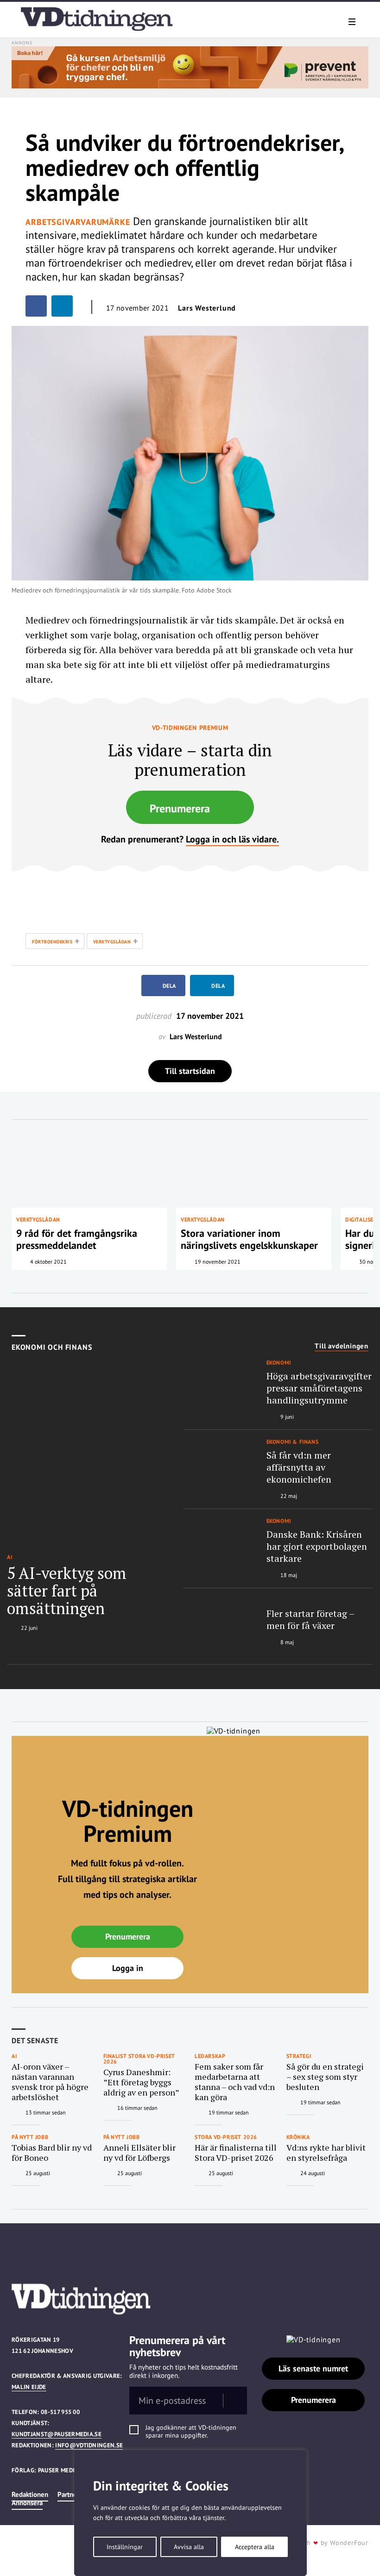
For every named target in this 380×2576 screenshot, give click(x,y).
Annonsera (27, 2503)
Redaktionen (30, 2494)
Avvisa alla (189, 2547)
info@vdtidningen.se (89, 2445)
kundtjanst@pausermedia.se (57, 2434)
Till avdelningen (342, 1346)
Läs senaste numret (313, 2368)
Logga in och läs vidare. (232, 839)
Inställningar (125, 2547)
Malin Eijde (29, 2387)
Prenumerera (180, 808)
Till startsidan (190, 1071)
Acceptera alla (255, 2547)
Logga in (128, 1968)
